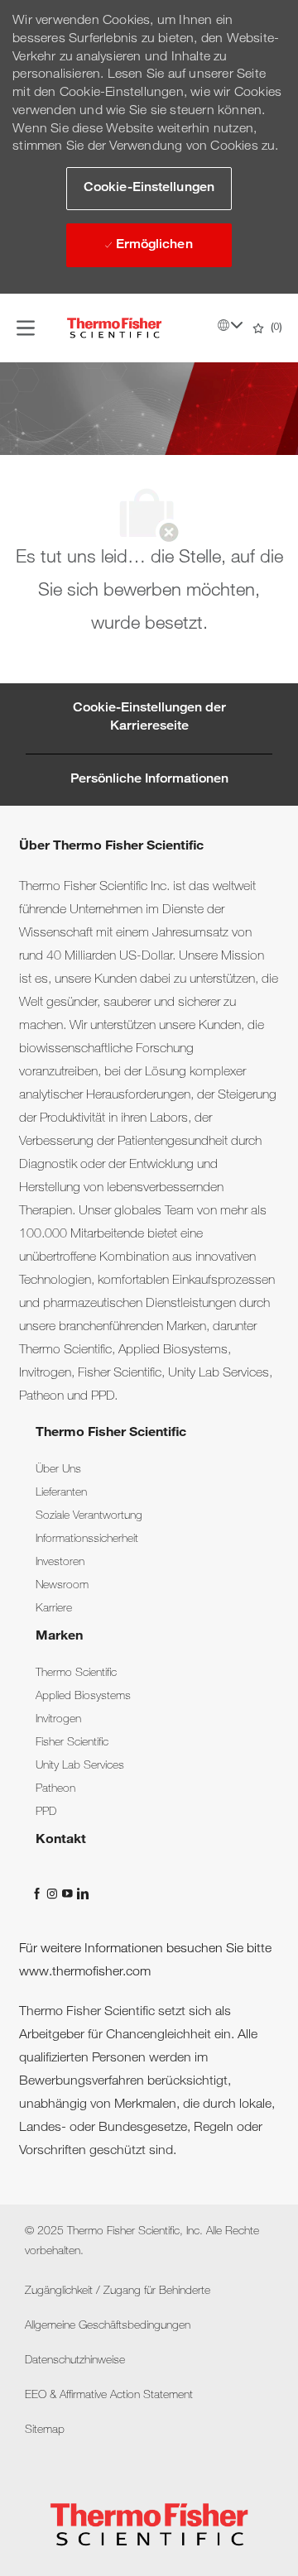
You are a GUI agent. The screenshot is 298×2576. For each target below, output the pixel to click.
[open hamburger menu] (26, 328)
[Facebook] (39, 1894)
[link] (58, 1470)
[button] (149, 189)
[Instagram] (54, 1894)
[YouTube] (69, 1894)
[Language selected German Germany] (230, 325)
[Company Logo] (114, 328)
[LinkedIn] (82, 1894)
